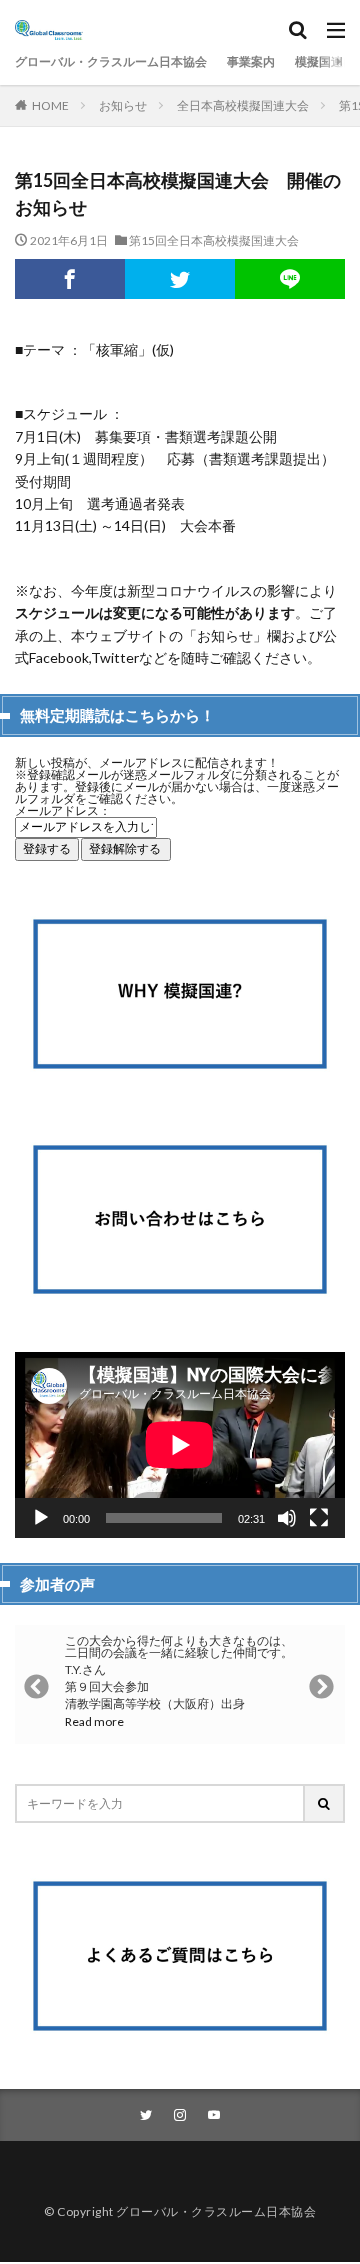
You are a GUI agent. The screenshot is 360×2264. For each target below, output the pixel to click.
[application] (180, 1445)
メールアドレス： (63, 810)
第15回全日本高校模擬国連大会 (214, 240)
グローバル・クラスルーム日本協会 (111, 61)
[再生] (41, 1518)
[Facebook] (70, 279)
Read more (94, 1721)
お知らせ (123, 105)
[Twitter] (180, 279)
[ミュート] (287, 1518)
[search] (325, 1803)
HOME (50, 105)
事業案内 (251, 61)
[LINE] (290, 279)
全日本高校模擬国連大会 (243, 105)
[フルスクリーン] (319, 1518)
